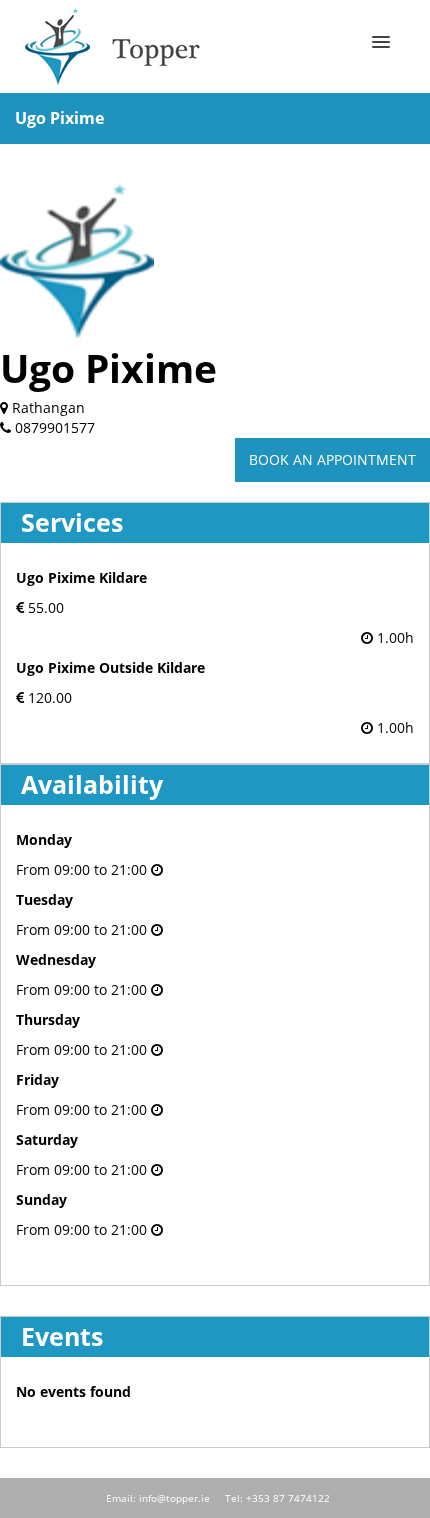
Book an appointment (332, 459)
